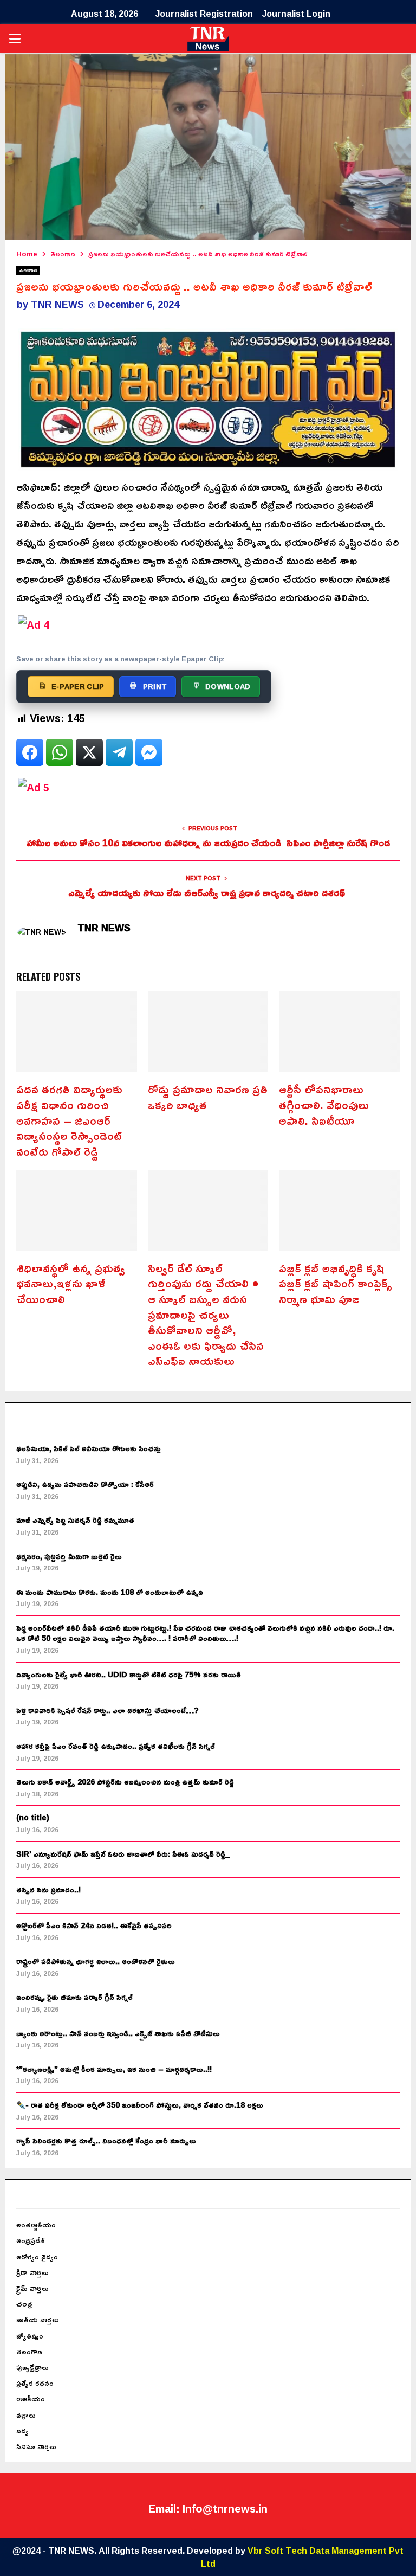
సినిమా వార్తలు (36, 2446)
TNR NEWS (57, 304)
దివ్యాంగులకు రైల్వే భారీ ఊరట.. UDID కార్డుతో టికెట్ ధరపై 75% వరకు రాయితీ (129, 1674)
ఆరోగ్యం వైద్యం (37, 2256)
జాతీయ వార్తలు (38, 2319)
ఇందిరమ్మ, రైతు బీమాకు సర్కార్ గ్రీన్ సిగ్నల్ (74, 1997)
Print (155, 686)
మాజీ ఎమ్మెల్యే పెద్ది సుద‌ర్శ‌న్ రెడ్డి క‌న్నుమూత (75, 1520)
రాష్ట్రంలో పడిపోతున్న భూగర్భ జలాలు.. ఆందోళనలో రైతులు (96, 1961)
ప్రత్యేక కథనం (35, 2383)
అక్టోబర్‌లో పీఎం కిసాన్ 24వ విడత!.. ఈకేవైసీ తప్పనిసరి (94, 1925)
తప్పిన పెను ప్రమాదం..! (48, 1889)
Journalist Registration (204, 14)
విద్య (22, 2430)
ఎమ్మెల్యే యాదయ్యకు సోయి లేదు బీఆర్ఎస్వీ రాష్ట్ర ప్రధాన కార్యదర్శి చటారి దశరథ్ (208, 892)
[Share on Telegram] (119, 752)
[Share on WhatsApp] (60, 752)
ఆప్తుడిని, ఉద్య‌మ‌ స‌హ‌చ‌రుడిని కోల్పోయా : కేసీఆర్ (85, 1484)
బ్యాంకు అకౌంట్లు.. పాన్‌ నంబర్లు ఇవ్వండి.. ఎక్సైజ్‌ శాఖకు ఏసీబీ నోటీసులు (118, 2033)
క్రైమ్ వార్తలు (32, 2288)
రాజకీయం (31, 2398)
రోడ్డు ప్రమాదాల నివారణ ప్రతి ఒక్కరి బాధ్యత (208, 1097)
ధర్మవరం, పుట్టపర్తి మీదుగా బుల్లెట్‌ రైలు (69, 1556)
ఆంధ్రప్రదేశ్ (31, 2240)
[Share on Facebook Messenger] (149, 752)
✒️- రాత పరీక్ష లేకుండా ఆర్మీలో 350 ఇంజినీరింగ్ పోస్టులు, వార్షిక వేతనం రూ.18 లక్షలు (140, 2105)
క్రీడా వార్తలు (32, 2272)
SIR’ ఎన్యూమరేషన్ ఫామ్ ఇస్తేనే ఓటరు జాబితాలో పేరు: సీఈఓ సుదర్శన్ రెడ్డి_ (123, 1854)
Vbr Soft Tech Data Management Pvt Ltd (303, 2557)
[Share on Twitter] (89, 752)
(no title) (33, 1817)
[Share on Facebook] (30, 752)
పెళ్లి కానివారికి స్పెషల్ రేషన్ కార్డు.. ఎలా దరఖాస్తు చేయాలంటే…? (108, 1710)
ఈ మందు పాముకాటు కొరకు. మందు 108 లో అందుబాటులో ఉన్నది (110, 1592)
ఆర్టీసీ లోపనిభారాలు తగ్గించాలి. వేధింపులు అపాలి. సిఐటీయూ (324, 1105)
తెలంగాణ (28, 271)
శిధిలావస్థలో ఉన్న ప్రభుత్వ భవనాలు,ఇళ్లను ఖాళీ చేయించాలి (71, 1283)
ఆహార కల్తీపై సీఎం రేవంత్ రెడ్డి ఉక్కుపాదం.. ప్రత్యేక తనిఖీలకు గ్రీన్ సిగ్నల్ (116, 1746)
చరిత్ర (24, 2304)
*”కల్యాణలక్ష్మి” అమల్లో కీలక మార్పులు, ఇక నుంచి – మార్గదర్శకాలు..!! (114, 2069)
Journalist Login (296, 14)
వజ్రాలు (26, 2415)
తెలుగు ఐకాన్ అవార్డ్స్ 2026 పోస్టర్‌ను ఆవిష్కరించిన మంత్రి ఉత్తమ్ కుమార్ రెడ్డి (125, 1782)
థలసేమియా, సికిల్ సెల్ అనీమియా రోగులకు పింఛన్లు (89, 1448)
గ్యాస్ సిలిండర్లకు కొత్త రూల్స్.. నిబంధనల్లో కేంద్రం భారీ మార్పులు (106, 2140)
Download (228, 686)
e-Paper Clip (78, 686)
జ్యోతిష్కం (30, 2336)
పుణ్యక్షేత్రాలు (32, 2367)
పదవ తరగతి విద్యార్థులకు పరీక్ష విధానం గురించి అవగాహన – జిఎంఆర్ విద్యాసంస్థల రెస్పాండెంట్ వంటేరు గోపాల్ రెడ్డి (69, 1120)
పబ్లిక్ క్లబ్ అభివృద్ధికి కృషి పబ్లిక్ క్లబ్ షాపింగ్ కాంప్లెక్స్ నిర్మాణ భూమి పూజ (336, 1283)
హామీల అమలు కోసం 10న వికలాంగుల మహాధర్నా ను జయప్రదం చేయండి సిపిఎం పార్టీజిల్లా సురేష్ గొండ (208, 842)
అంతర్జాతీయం (36, 2224)
